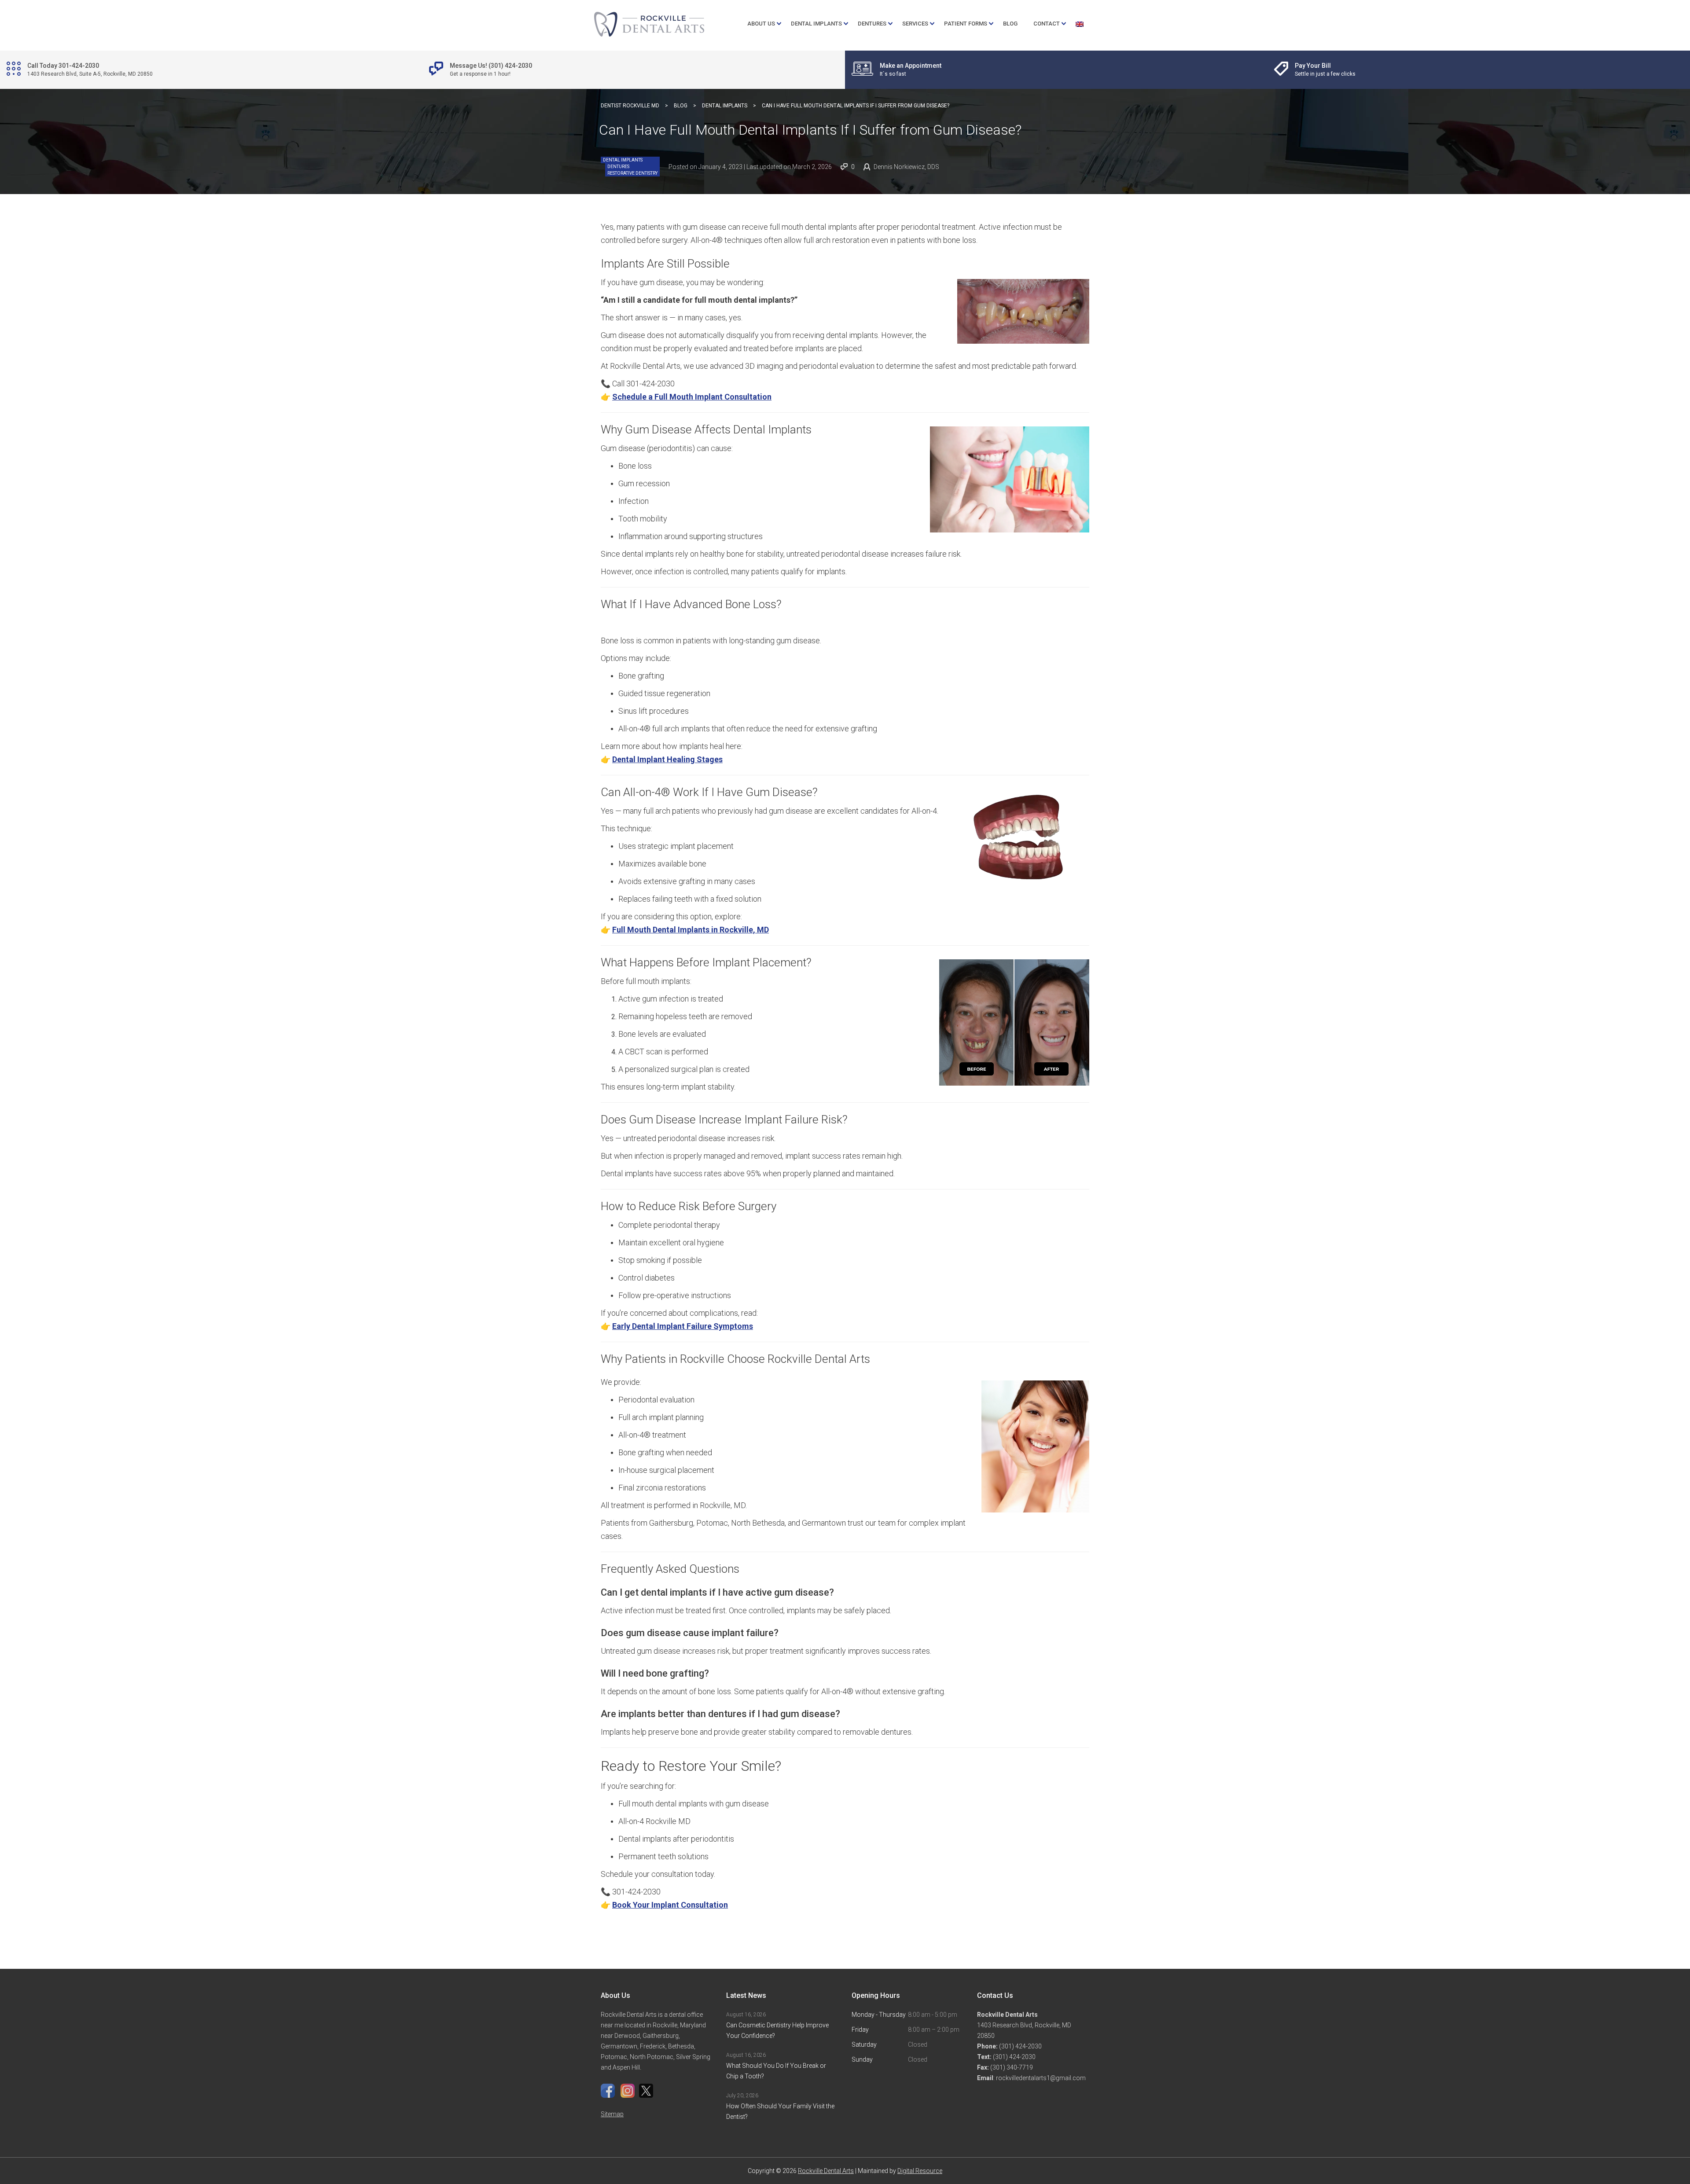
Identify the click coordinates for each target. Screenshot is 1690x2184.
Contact (1047, 24)
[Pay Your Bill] (1326, 70)
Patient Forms (966, 24)
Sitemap (612, 2114)
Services (915, 24)
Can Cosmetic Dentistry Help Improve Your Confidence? (777, 2030)
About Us (761, 24)
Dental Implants (816, 24)
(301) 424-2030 (1020, 2046)
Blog (1010, 24)
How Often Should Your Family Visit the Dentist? (780, 2111)
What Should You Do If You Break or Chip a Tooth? (776, 2071)
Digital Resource (920, 2171)
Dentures (872, 24)
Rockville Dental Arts (826, 2171)
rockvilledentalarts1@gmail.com (1041, 2078)
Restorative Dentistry (632, 173)
